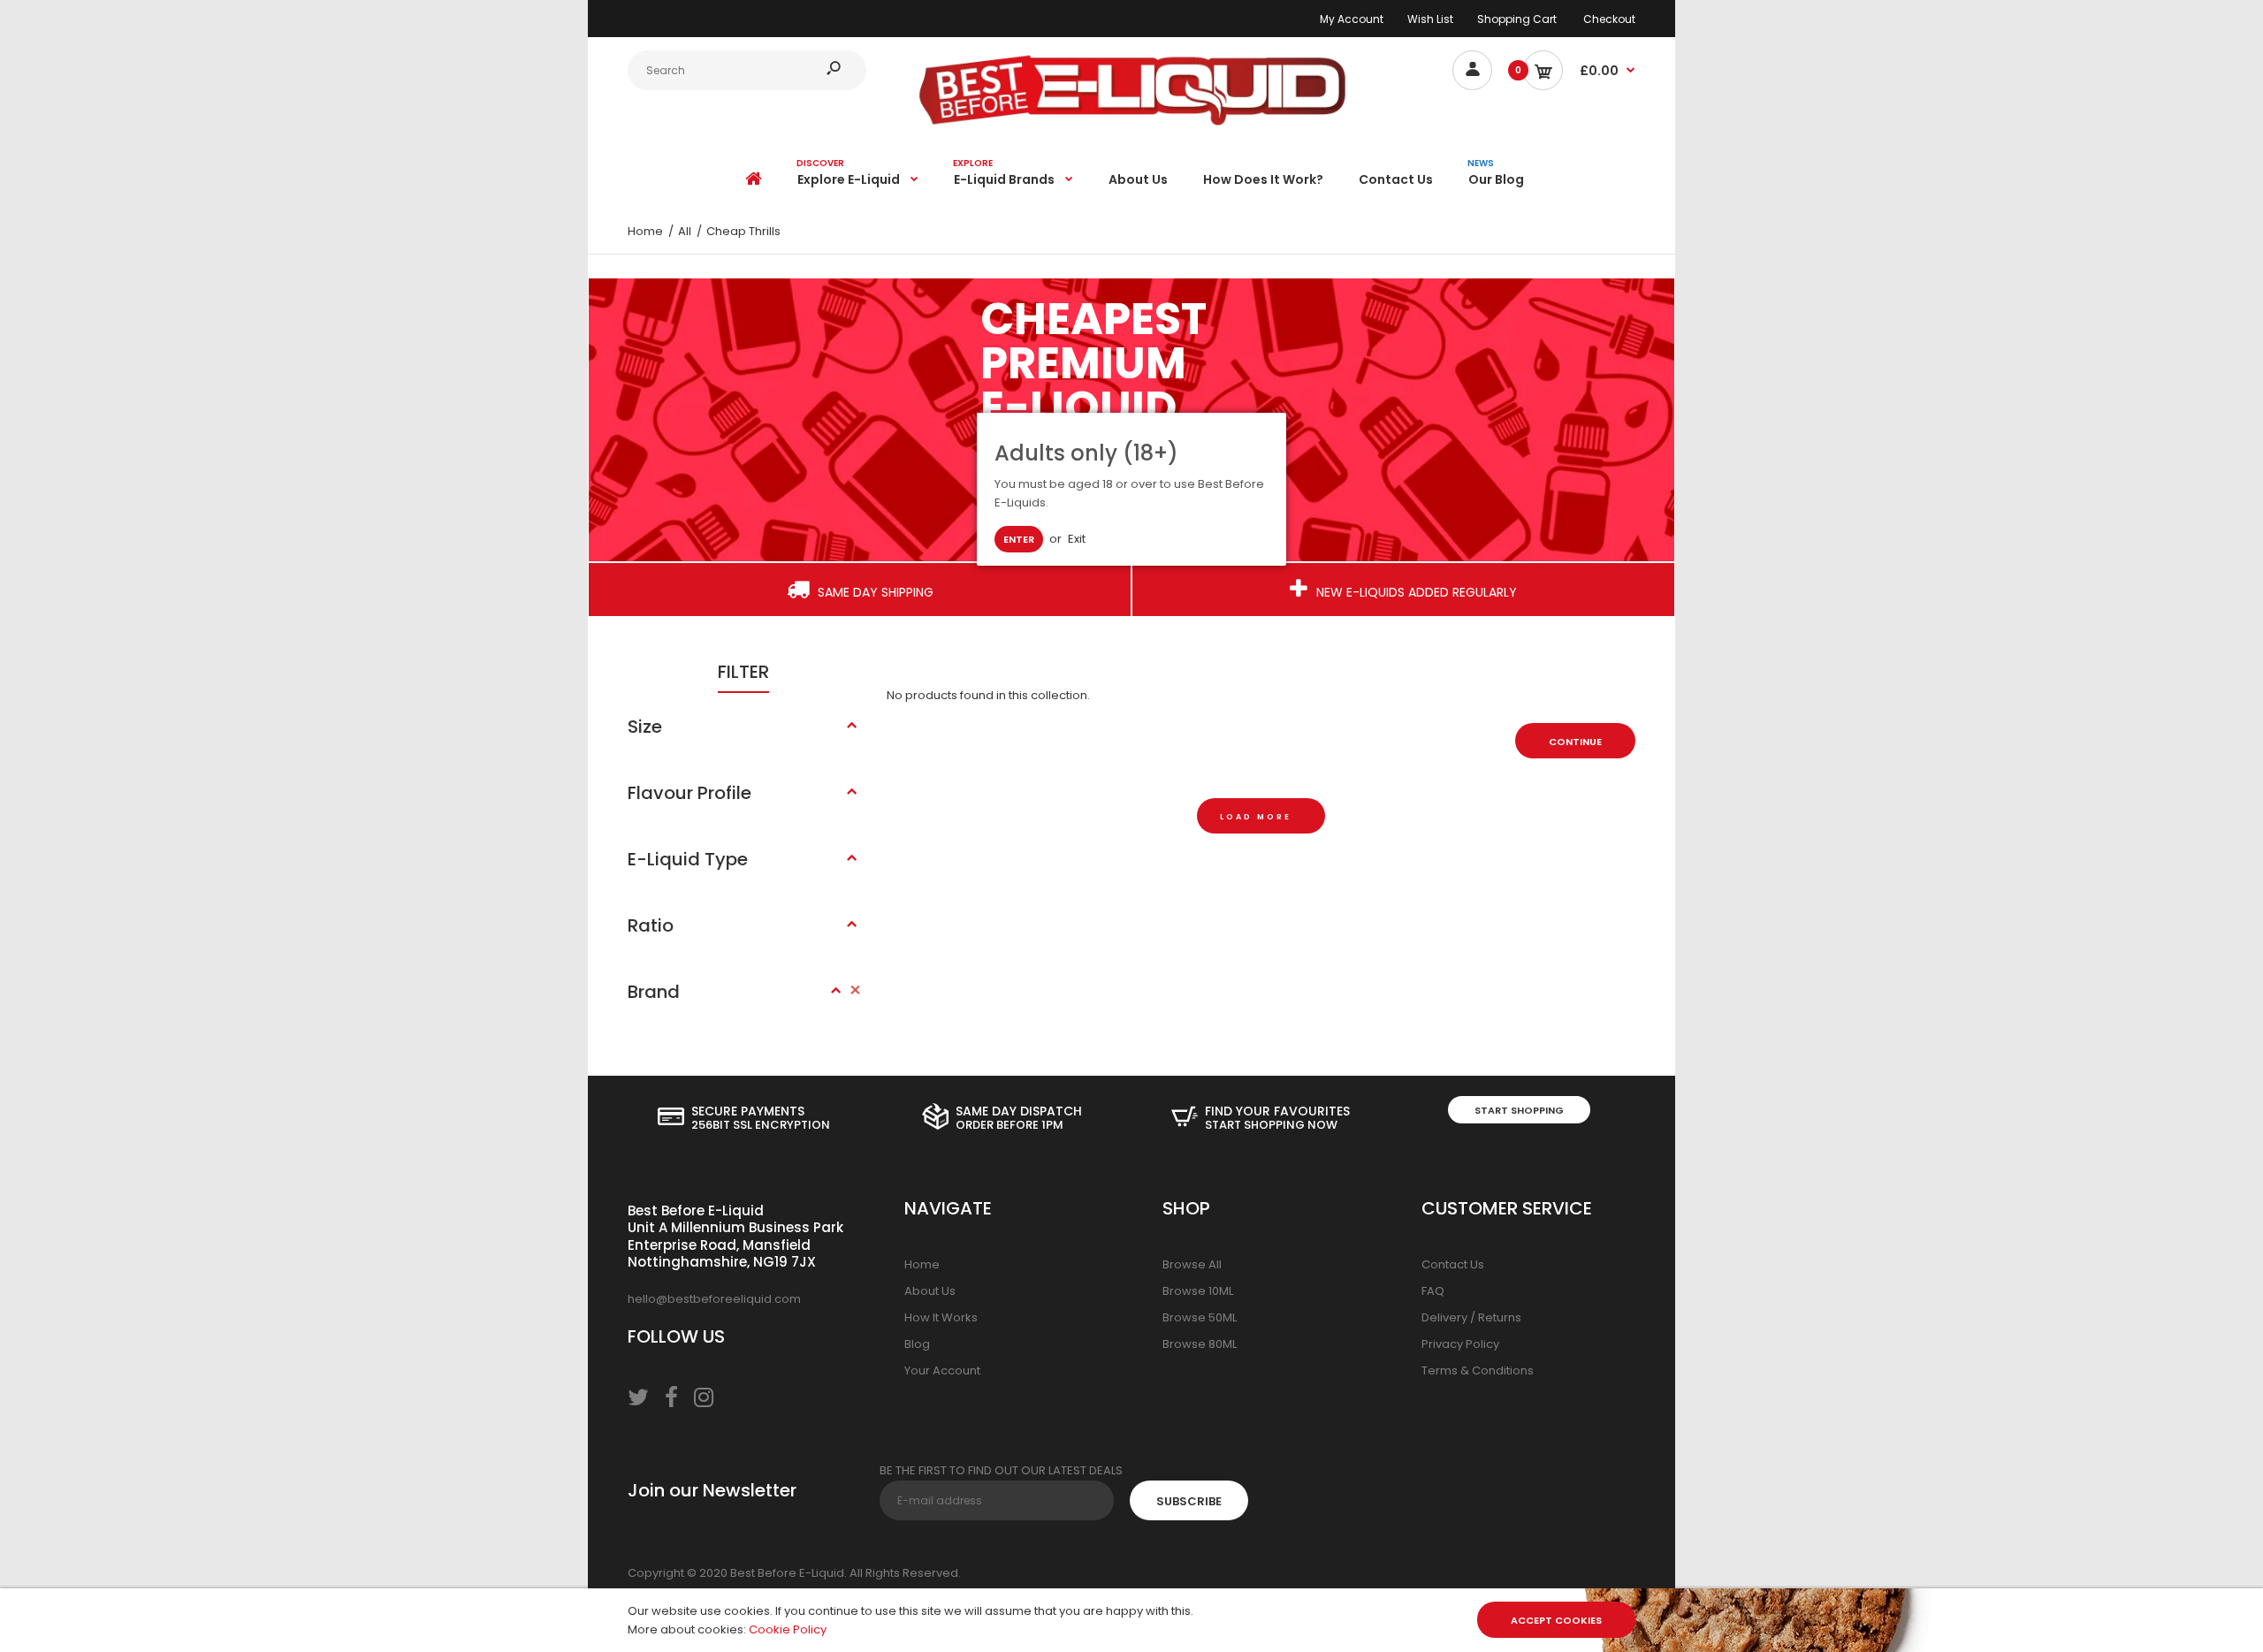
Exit (1077, 539)
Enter (1019, 539)
